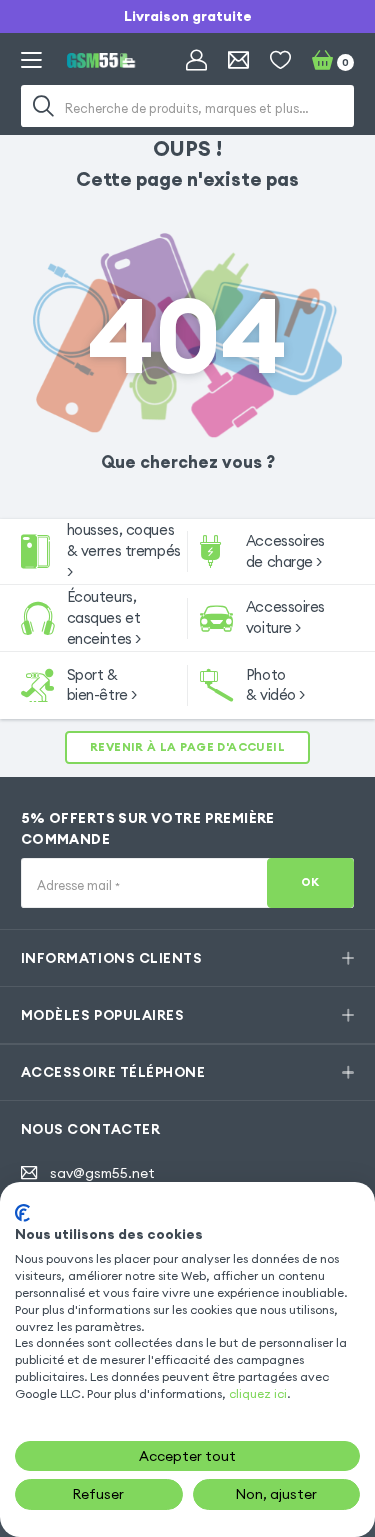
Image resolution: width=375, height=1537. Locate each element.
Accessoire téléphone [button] (113, 1072)
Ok (310, 882)
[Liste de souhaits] (280, 60)
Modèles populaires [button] (102, 1015)
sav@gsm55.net (102, 1173)
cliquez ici (258, 1393)
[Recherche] (44, 106)
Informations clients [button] (111, 958)
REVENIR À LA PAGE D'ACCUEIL (187, 747)
